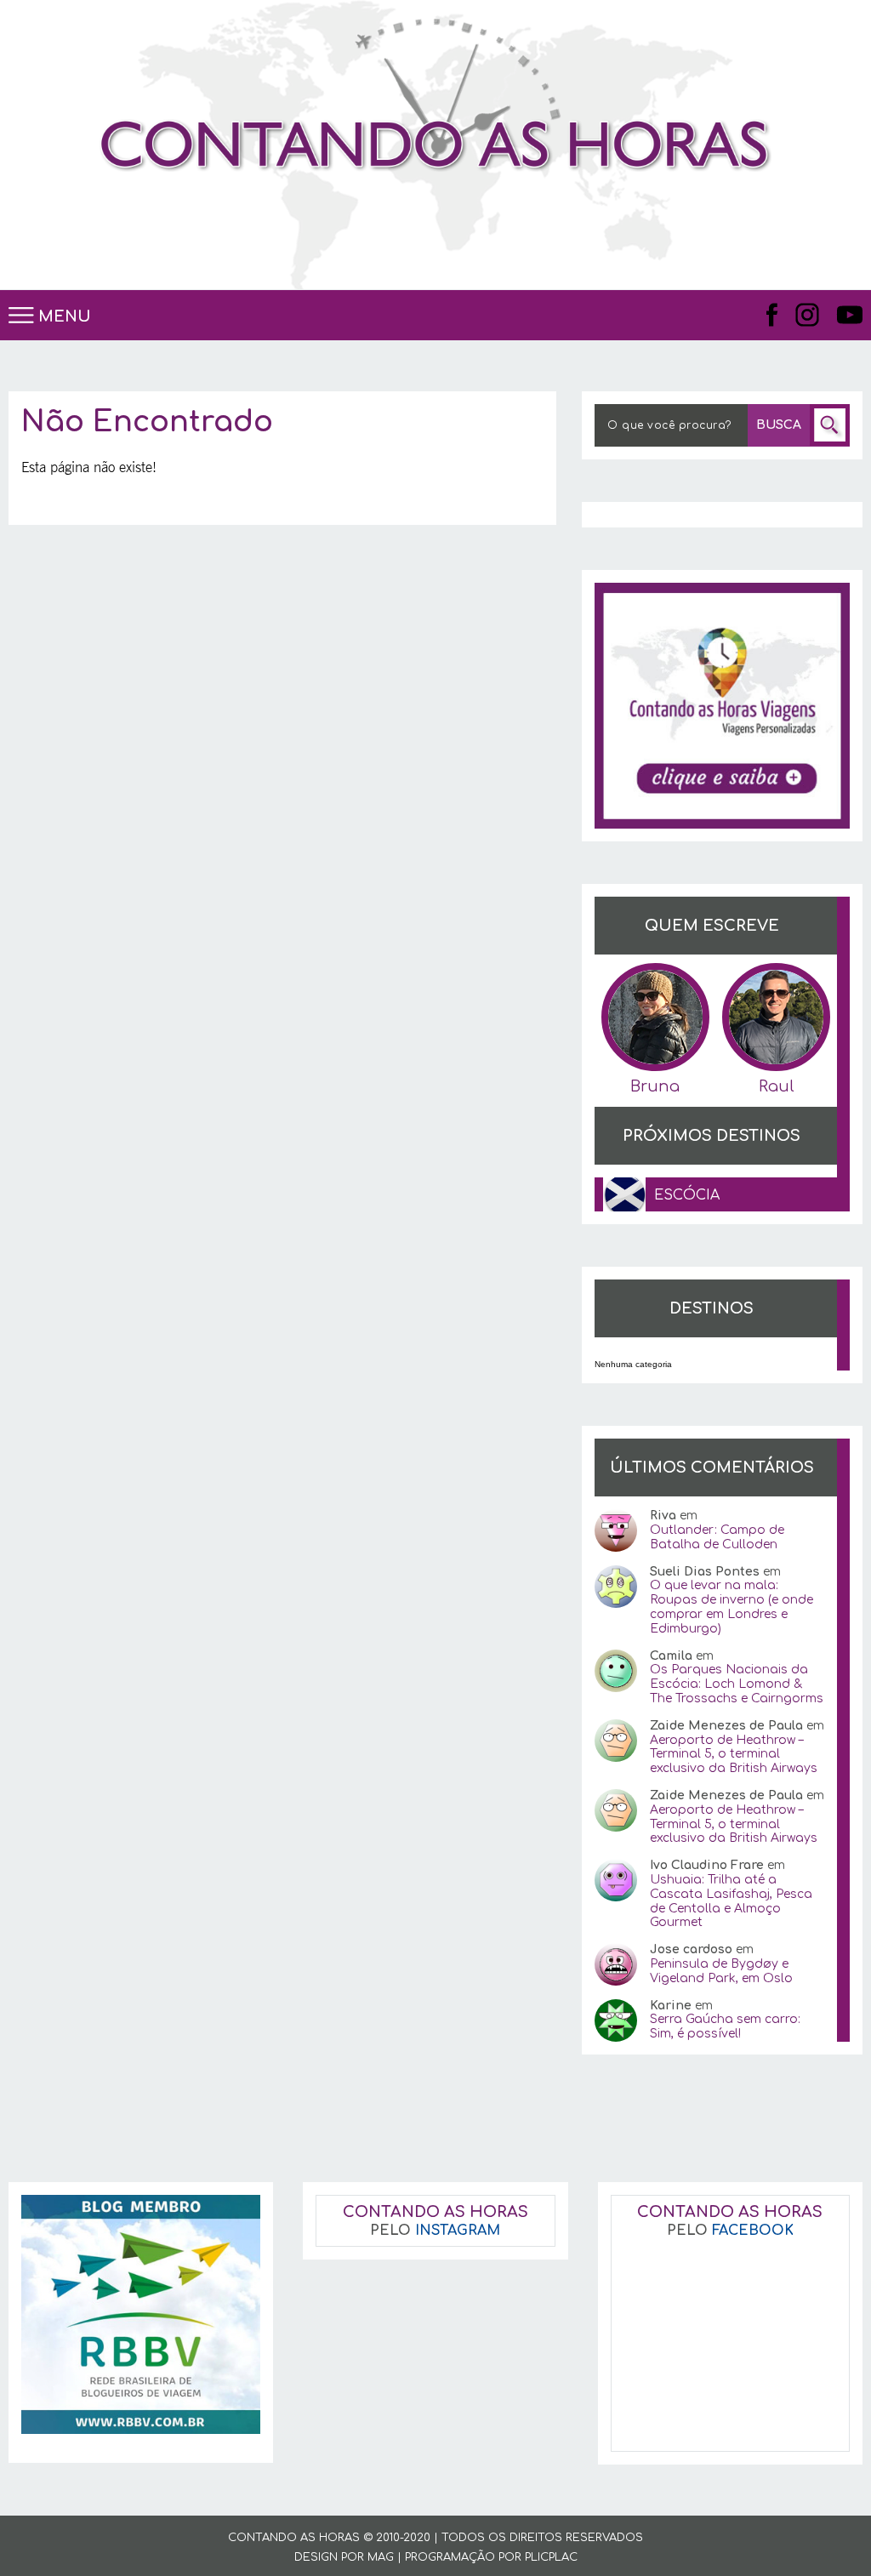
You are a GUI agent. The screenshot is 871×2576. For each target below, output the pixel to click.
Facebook (772, 315)
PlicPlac (551, 2557)
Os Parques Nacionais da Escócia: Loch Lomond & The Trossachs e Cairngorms (737, 1684)
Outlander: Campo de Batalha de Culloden (717, 1537)
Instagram (807, 315)
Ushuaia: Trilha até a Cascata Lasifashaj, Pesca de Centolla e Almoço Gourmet (731, 1901)
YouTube (849, 315)
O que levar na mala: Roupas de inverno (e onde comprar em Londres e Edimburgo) (732, 1607)
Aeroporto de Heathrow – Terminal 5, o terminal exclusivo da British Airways (734, 1755)
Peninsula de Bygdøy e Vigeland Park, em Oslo (721, 1971)
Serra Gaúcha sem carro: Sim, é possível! (725, 2026)
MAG (381, 2557)
